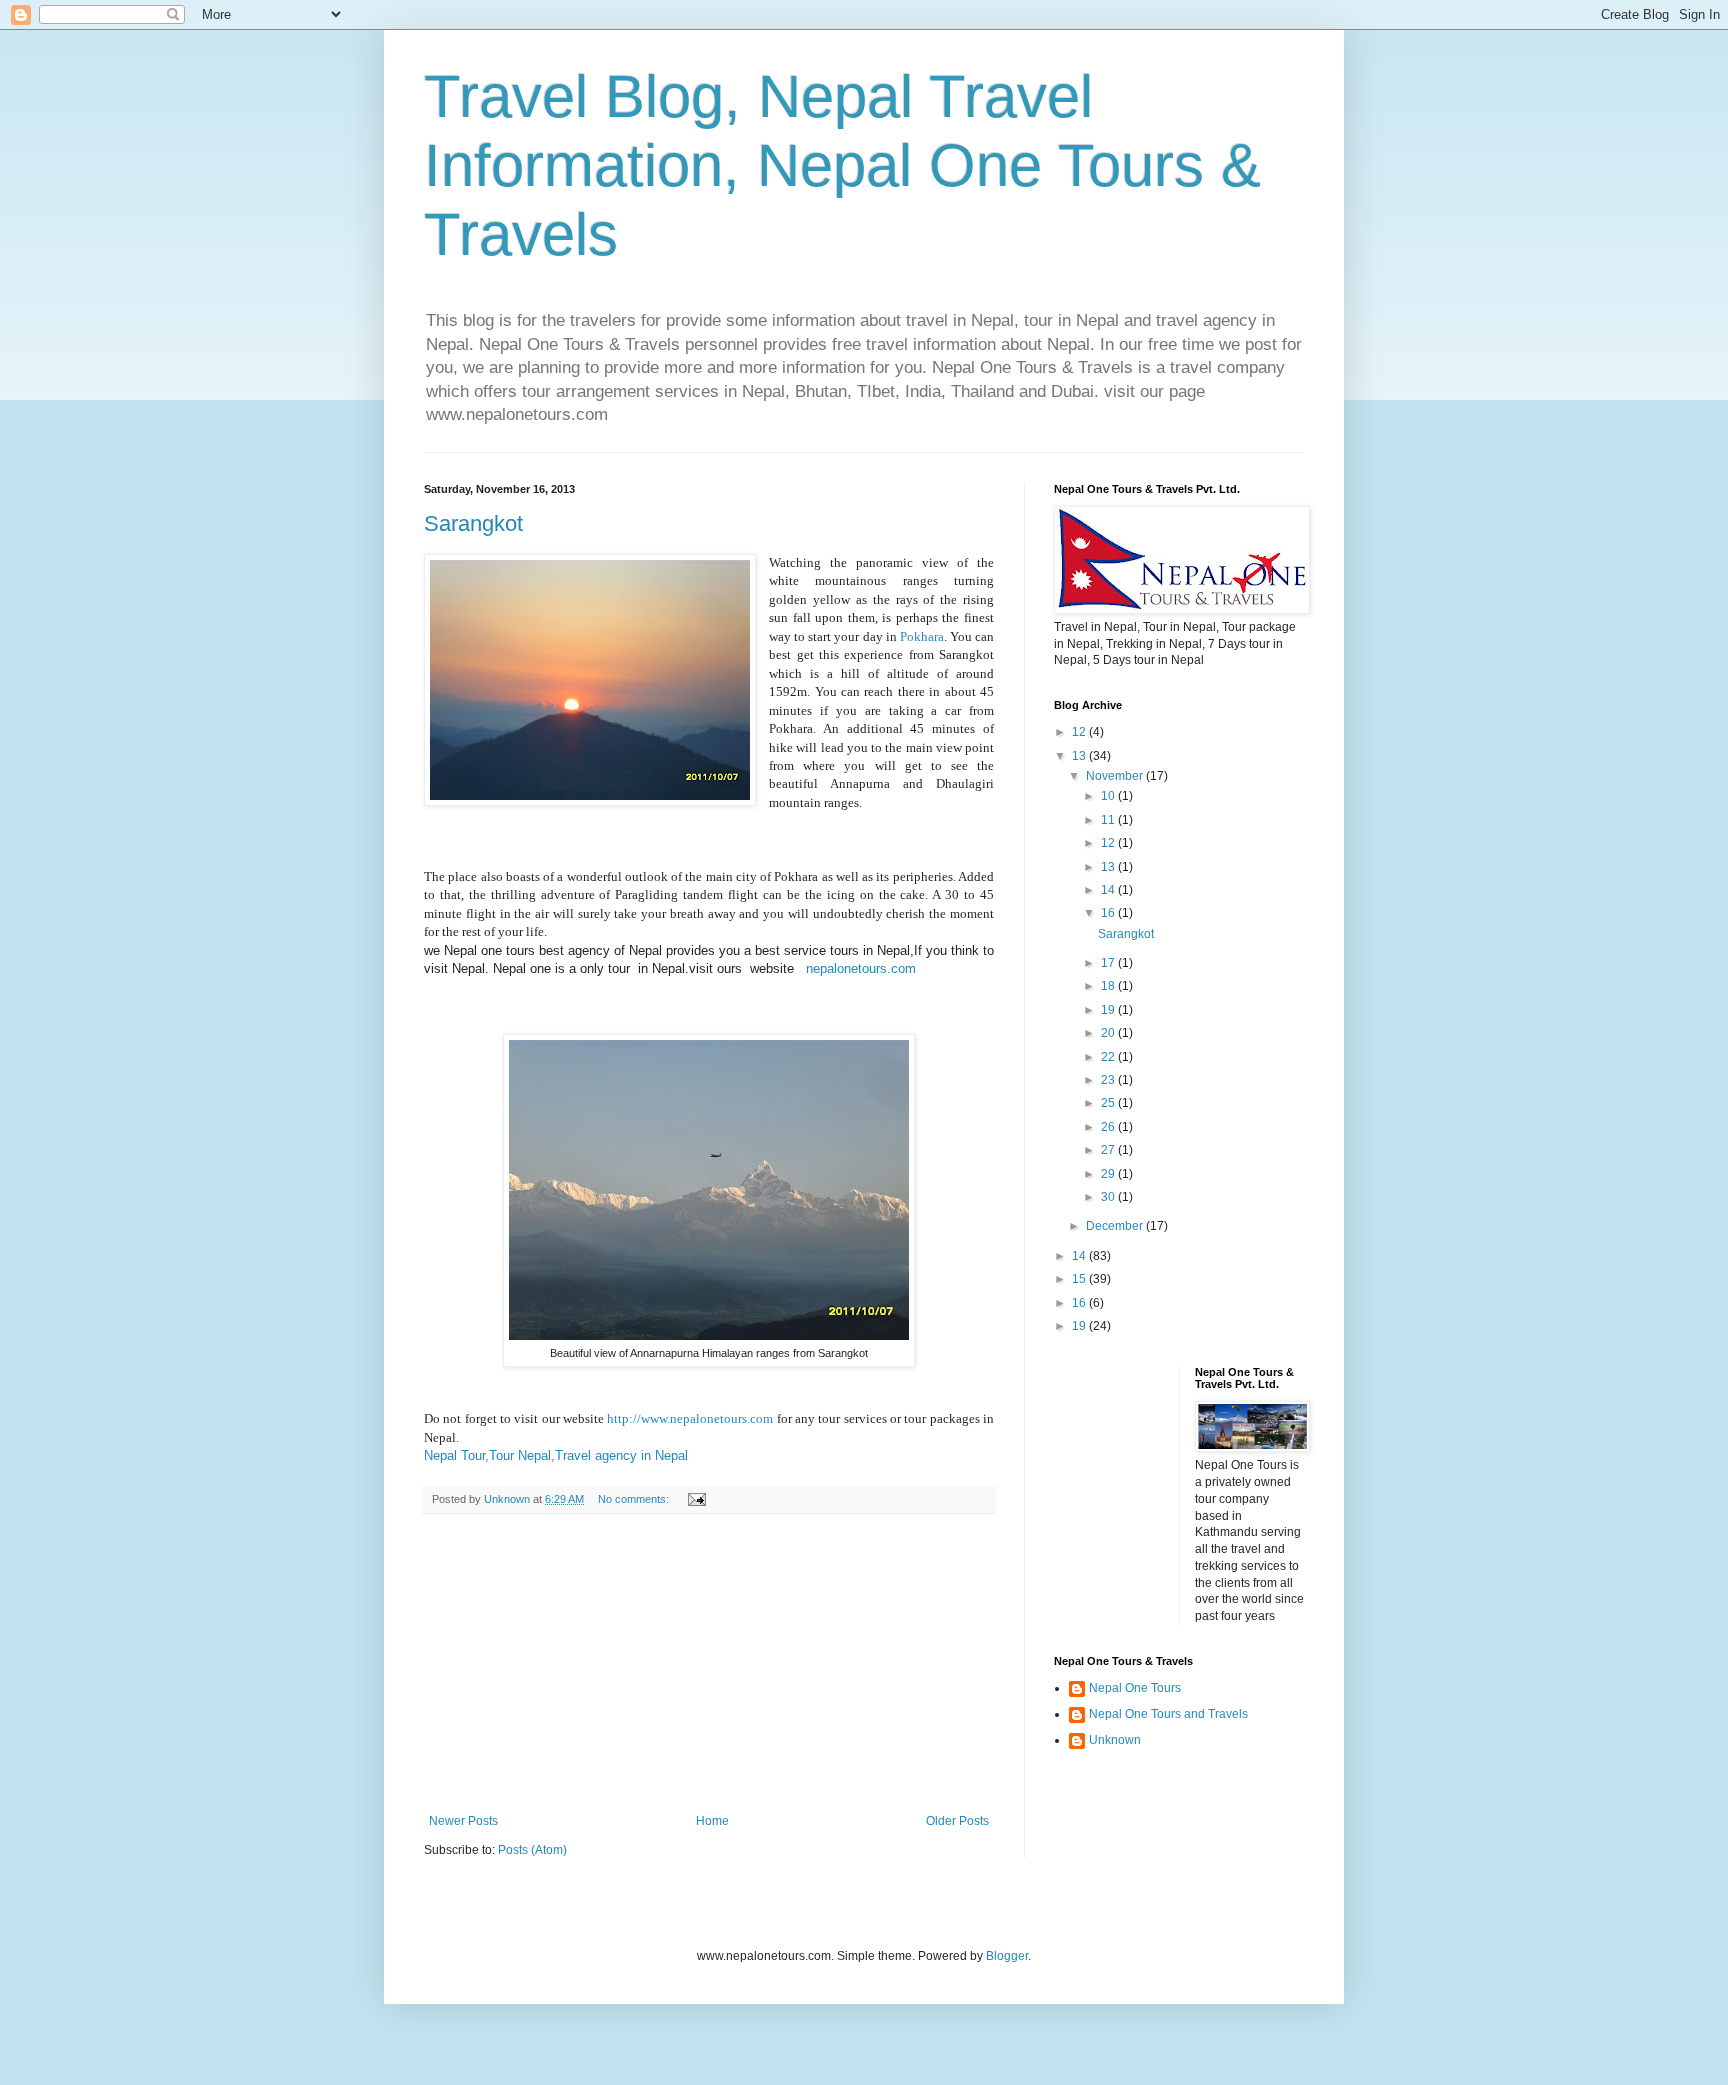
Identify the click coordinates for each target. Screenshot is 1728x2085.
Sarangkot (473, 523)
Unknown (1115, 1740)
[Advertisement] (709, 1664)
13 (1080, 756)
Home (712, 1821)
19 (1109, 1010)
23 (1109, 1080)
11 (1109, 820)
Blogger (1007, 1956)
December (1116, 1226)
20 (1109, 1033)
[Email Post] (696, 1499)
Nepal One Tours (1135, 1688)
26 (1109, 1127)
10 (1109, 796)
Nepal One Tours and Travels (1168, 1714)
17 (1109, 963)
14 (1109, 890)
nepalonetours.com (859, 968)
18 (1109, 986)
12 (1080, 732)
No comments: (635, 1499)
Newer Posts (463, 1821)
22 (1109, 1057)
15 (1080, 1279)
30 (1109, 1197)
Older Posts (957, 1821)
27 (1109, 1150)
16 (1109, 913)
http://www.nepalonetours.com (691, 1418)
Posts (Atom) (532, 1850)
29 (1109, 1174)
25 (1109, 1103)
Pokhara (922, 636)
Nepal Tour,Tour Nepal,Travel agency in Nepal (556, 1455)
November (1116, 776)
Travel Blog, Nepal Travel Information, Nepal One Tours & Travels (842, 165)
